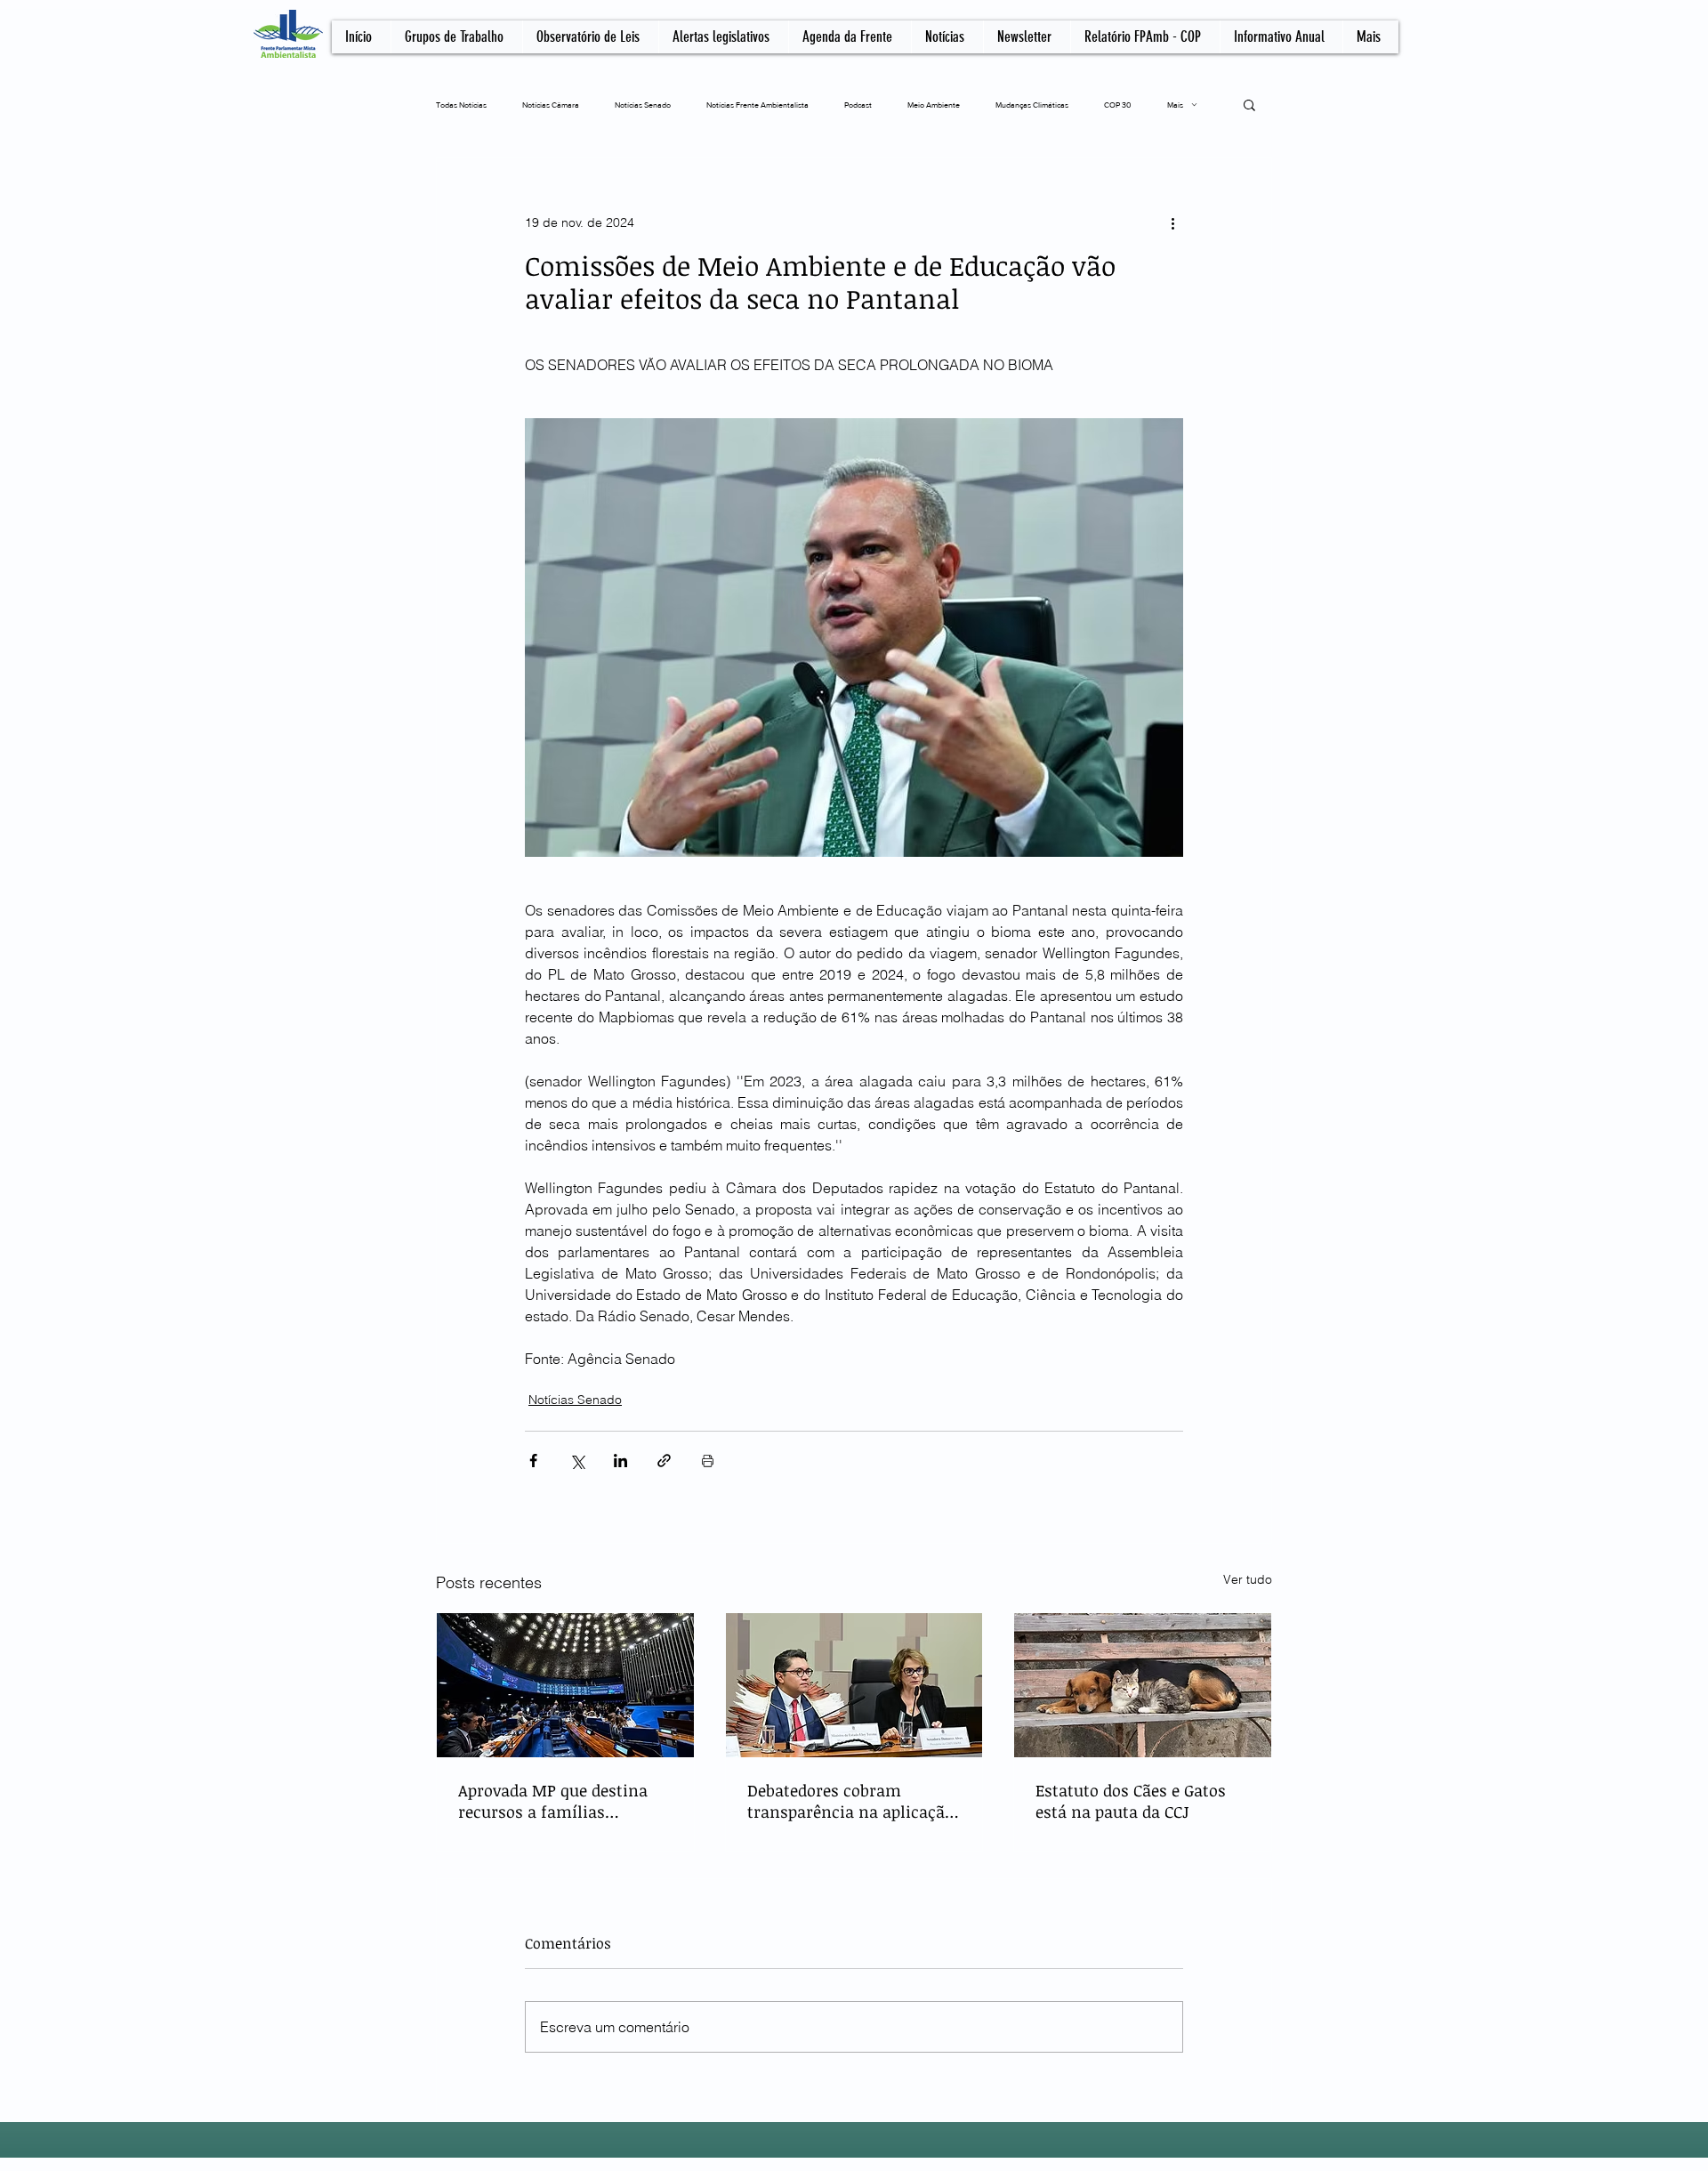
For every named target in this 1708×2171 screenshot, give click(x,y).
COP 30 (1118, 105)
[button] (1249, 104)
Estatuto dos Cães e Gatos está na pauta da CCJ (1131, 1801)
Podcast (858, 105)
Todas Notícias (461, 105)
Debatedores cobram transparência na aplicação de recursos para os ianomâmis (850, 1801)
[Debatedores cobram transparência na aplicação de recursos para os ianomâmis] (854, 1685)
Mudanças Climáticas (1032, 105)
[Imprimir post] (708, 1461)
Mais (1175, 105)
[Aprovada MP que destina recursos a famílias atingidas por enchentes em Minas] (565, 1685)
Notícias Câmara (551, 105)
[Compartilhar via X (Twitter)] (577, 1461)
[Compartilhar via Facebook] (533, 1461)
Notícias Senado (643, 105)
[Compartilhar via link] (664, 1461)
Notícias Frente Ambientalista (757, 105)
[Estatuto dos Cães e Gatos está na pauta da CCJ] (1143, 1685)
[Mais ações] (1172, 222)
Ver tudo (1248, 1579)
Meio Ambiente (934, 105)
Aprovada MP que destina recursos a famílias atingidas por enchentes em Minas (564, 1801)
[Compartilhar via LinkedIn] (620, 1461)
